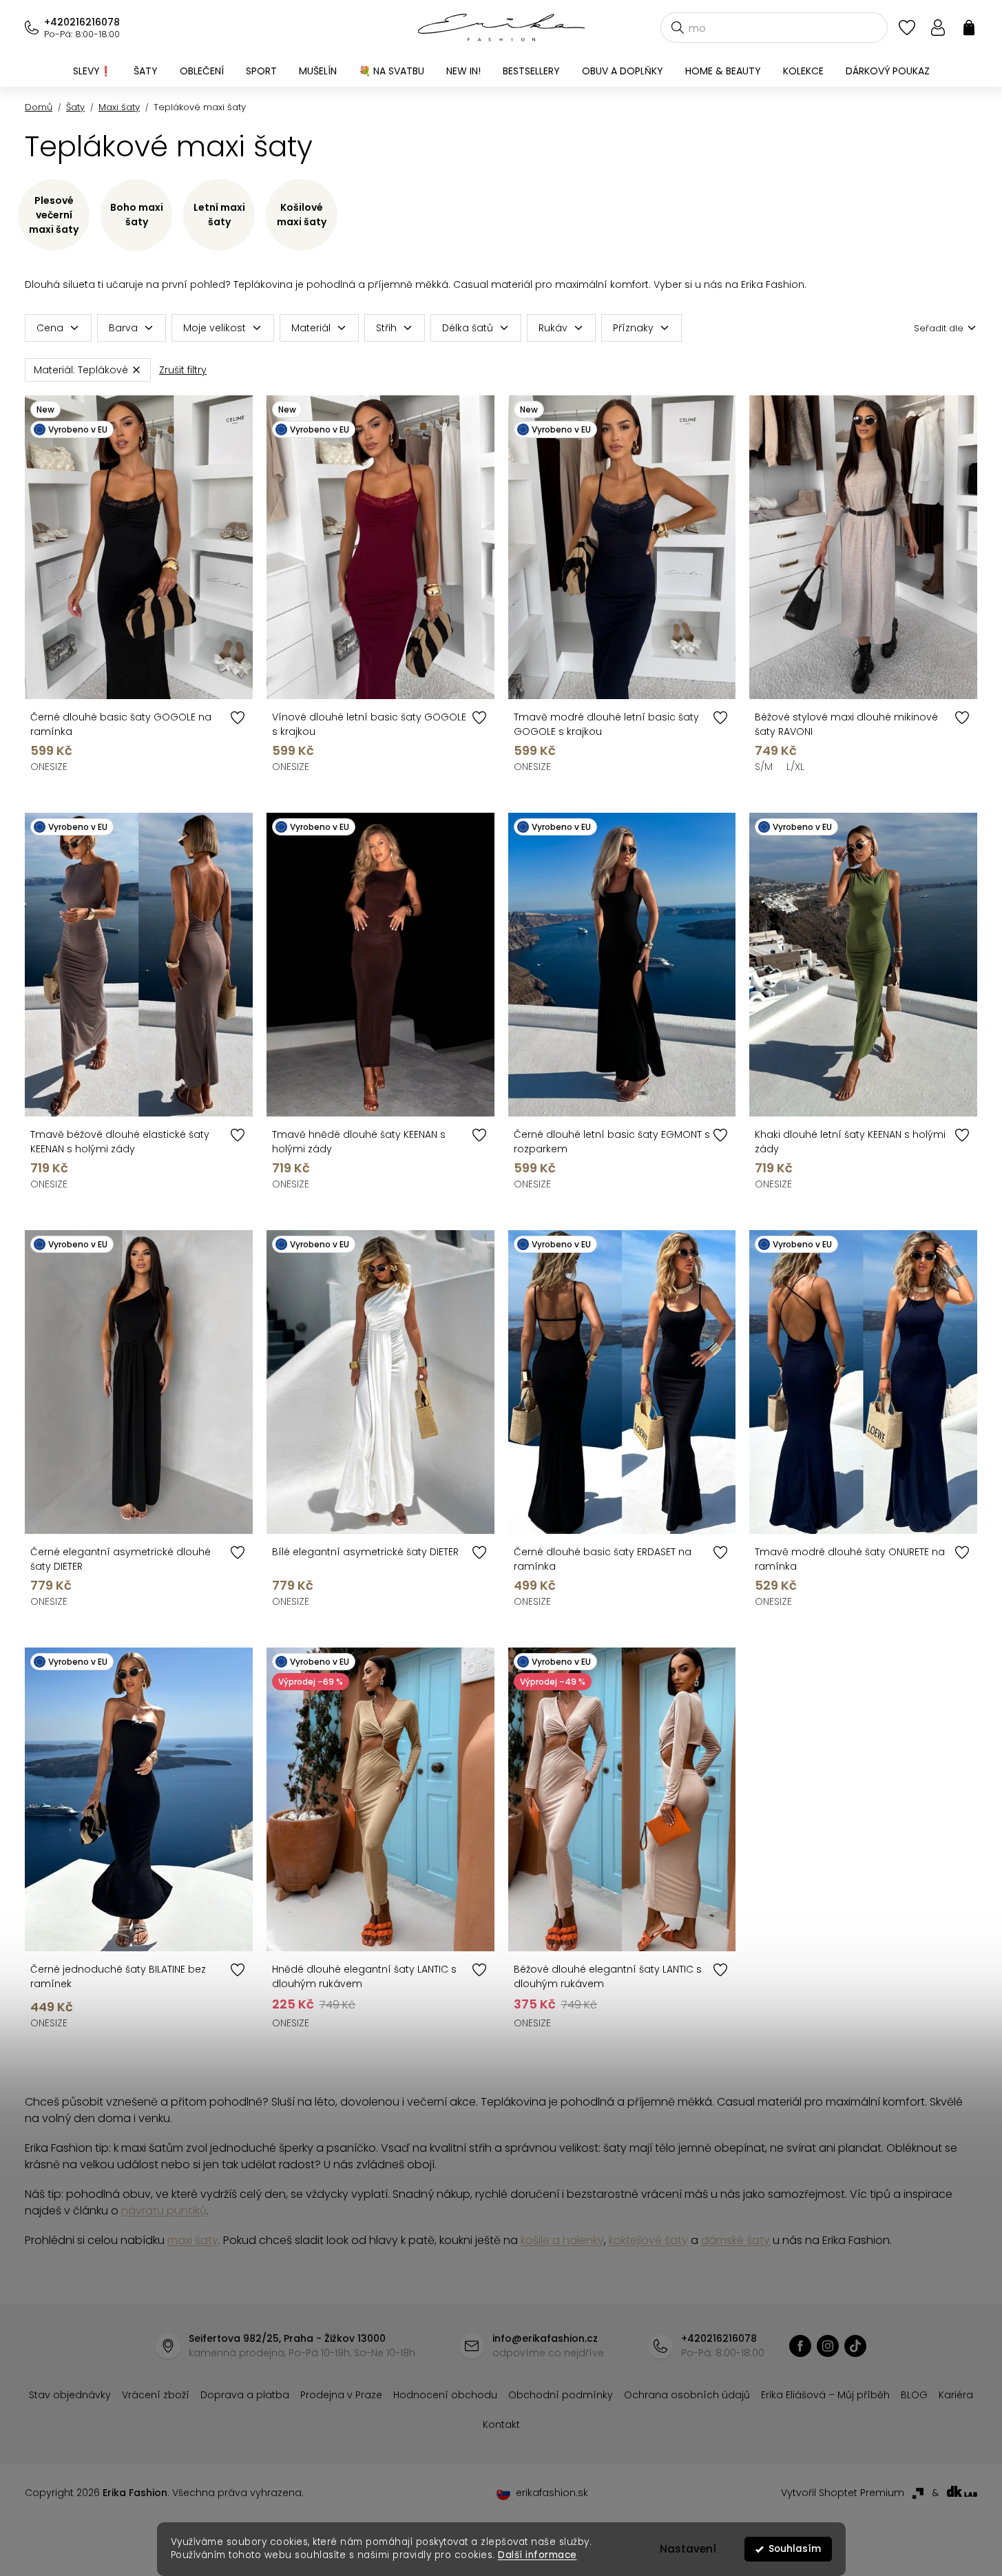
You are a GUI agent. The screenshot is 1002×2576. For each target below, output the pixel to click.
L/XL (795, 767)
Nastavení (688, 2549)
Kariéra (956, 2395)
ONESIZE (49, 767)
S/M (764, 767)
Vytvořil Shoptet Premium (843, 2493)
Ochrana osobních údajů (687, 2395)
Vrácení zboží (156, 2395)
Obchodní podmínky (561, 2395)
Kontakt (501, 2424)
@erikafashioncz (855, 2346)
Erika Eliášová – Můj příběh (825, 2395)
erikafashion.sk (552, 2493)
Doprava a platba (245, 2395)
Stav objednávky (70, 2395)
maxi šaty (193, 2240)
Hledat (678, 28)
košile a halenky (562, 2240)
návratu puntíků (164, 2211)
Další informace (537, 2555)
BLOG (914, 2395)
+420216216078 (82, 22)
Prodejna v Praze (341, 2395)
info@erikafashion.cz (545, 2338)
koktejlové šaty (648, 2240)
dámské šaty (735, 2240)
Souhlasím (795, 2549)
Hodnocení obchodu (445, 2395)
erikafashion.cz (800, 2346)
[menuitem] (92, 71)
